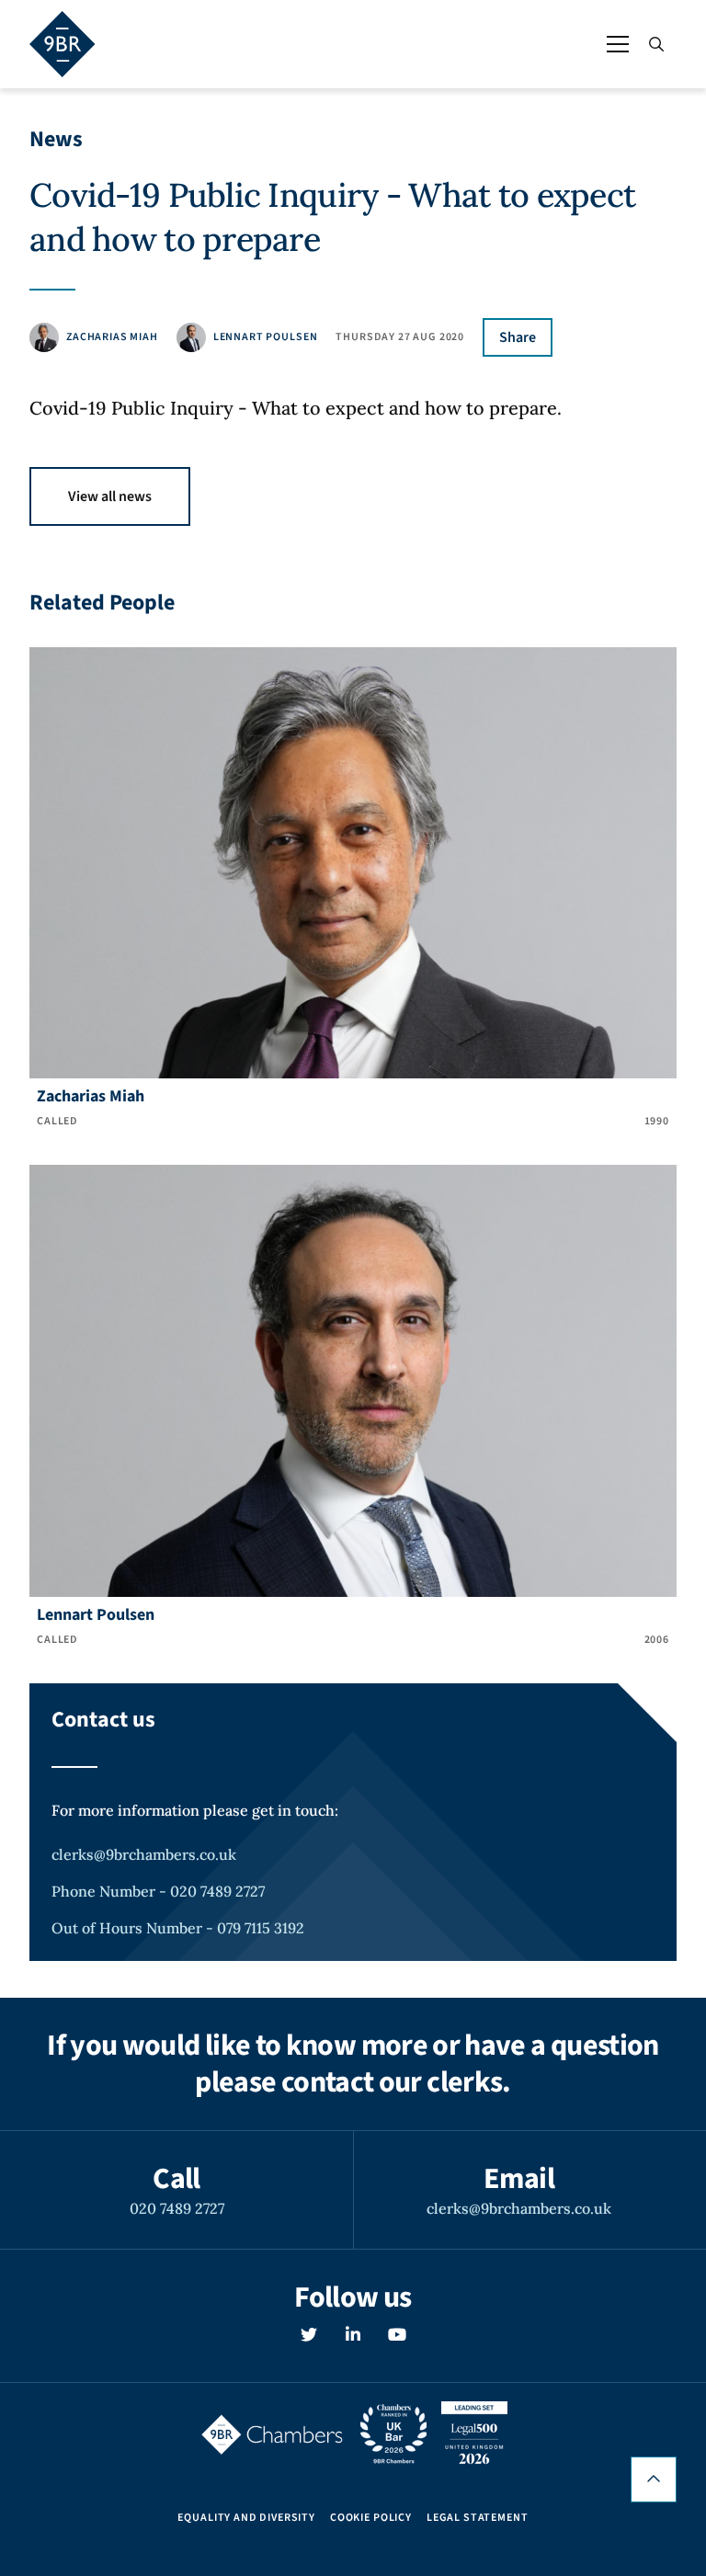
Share (518, 337)
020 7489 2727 (177, 2208)
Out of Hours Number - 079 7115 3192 (178, 1928)
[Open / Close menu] (618, 44)
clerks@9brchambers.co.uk (144, 1854)
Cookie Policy (371, 2518)
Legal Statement (478, 2518)
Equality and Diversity (246, 2518)
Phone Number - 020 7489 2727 (158, 1891)
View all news (110, 496)
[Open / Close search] (656, 44)
